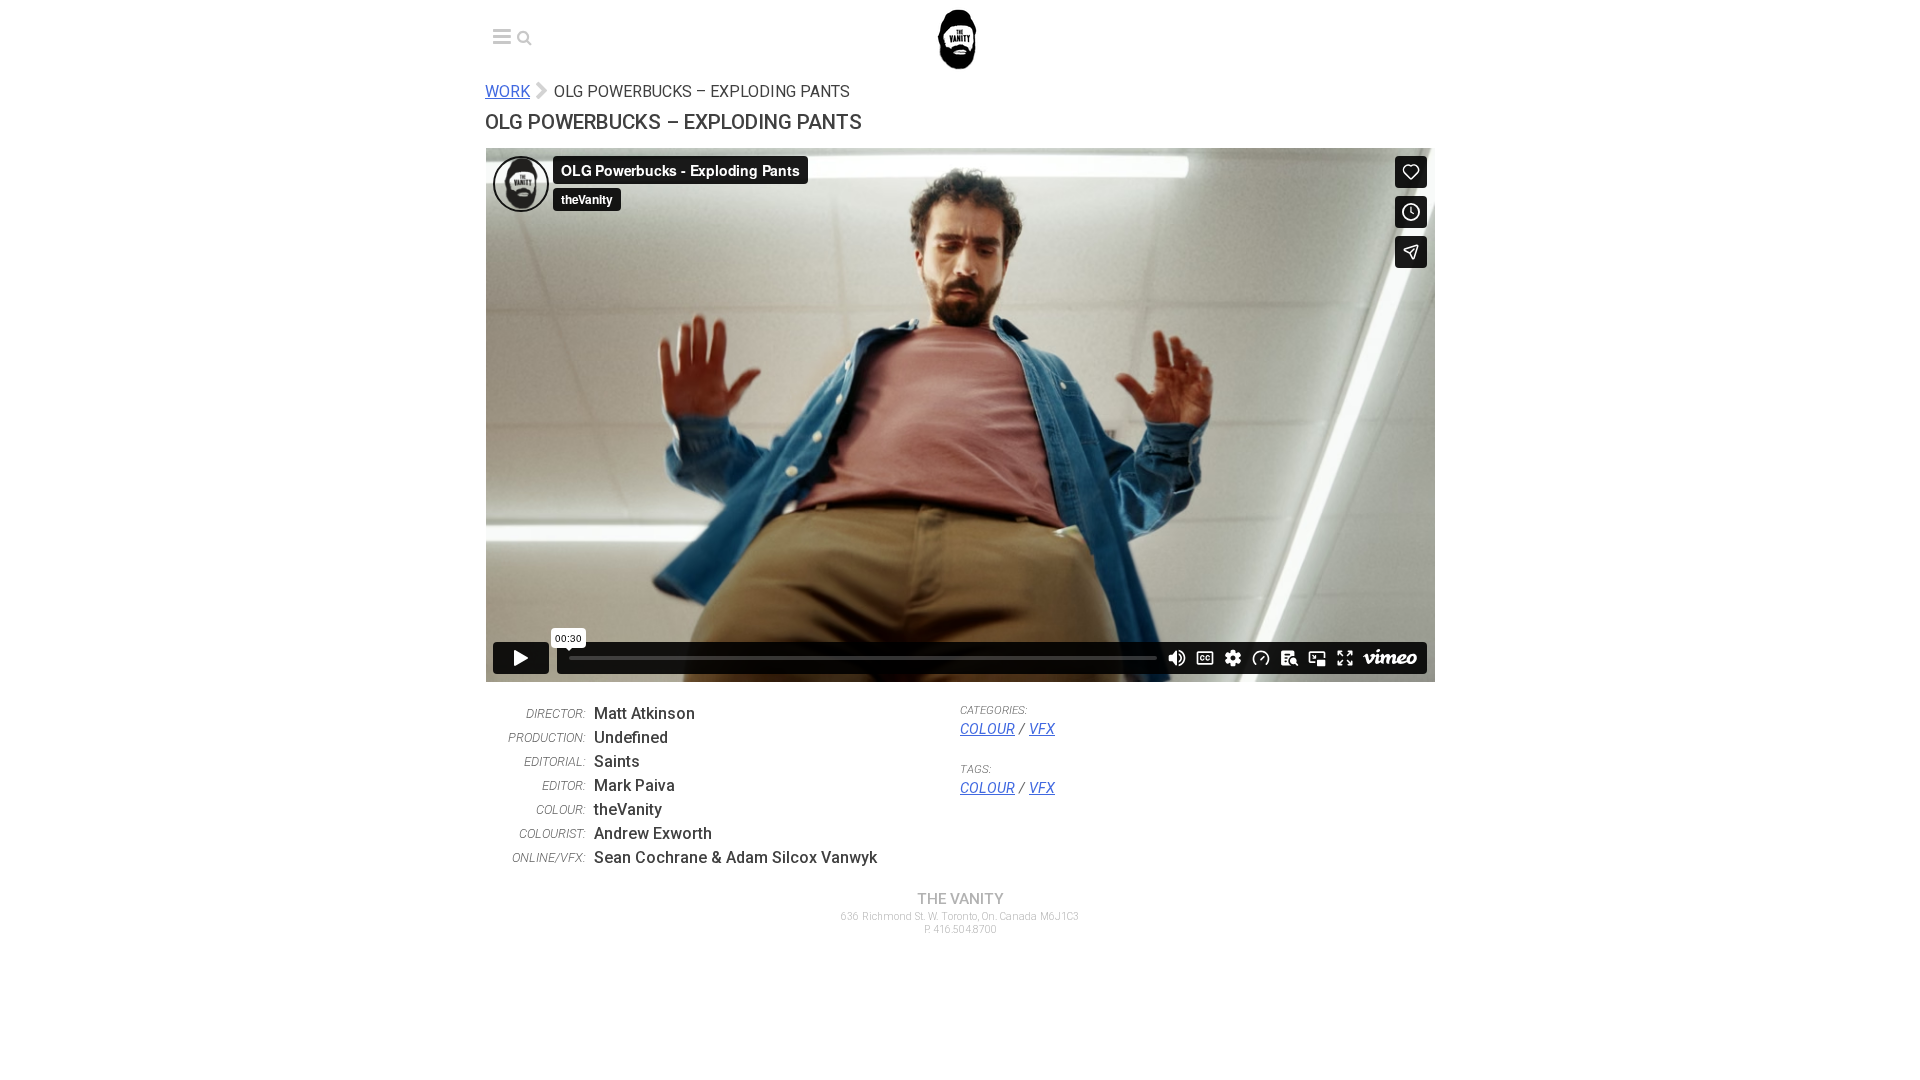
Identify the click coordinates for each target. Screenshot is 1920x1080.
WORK (507, 91)
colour (987, 788)
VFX (1042, 729)
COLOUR (987, 729)
